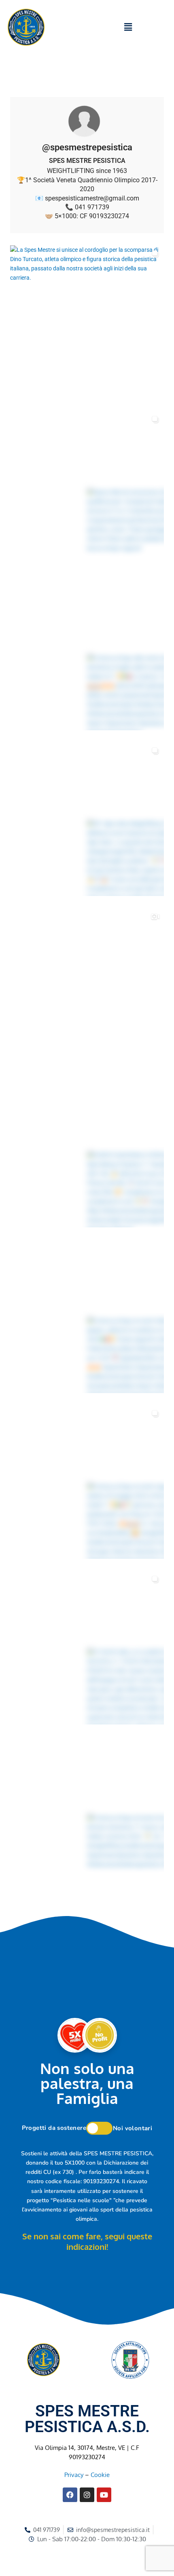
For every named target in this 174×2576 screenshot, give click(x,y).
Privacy (74, 2475)
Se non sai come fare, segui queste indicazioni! (87, 2241)
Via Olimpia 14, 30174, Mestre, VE (80, 2447)
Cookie (100, 2475)
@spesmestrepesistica (87, 147)
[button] (128, 27)
